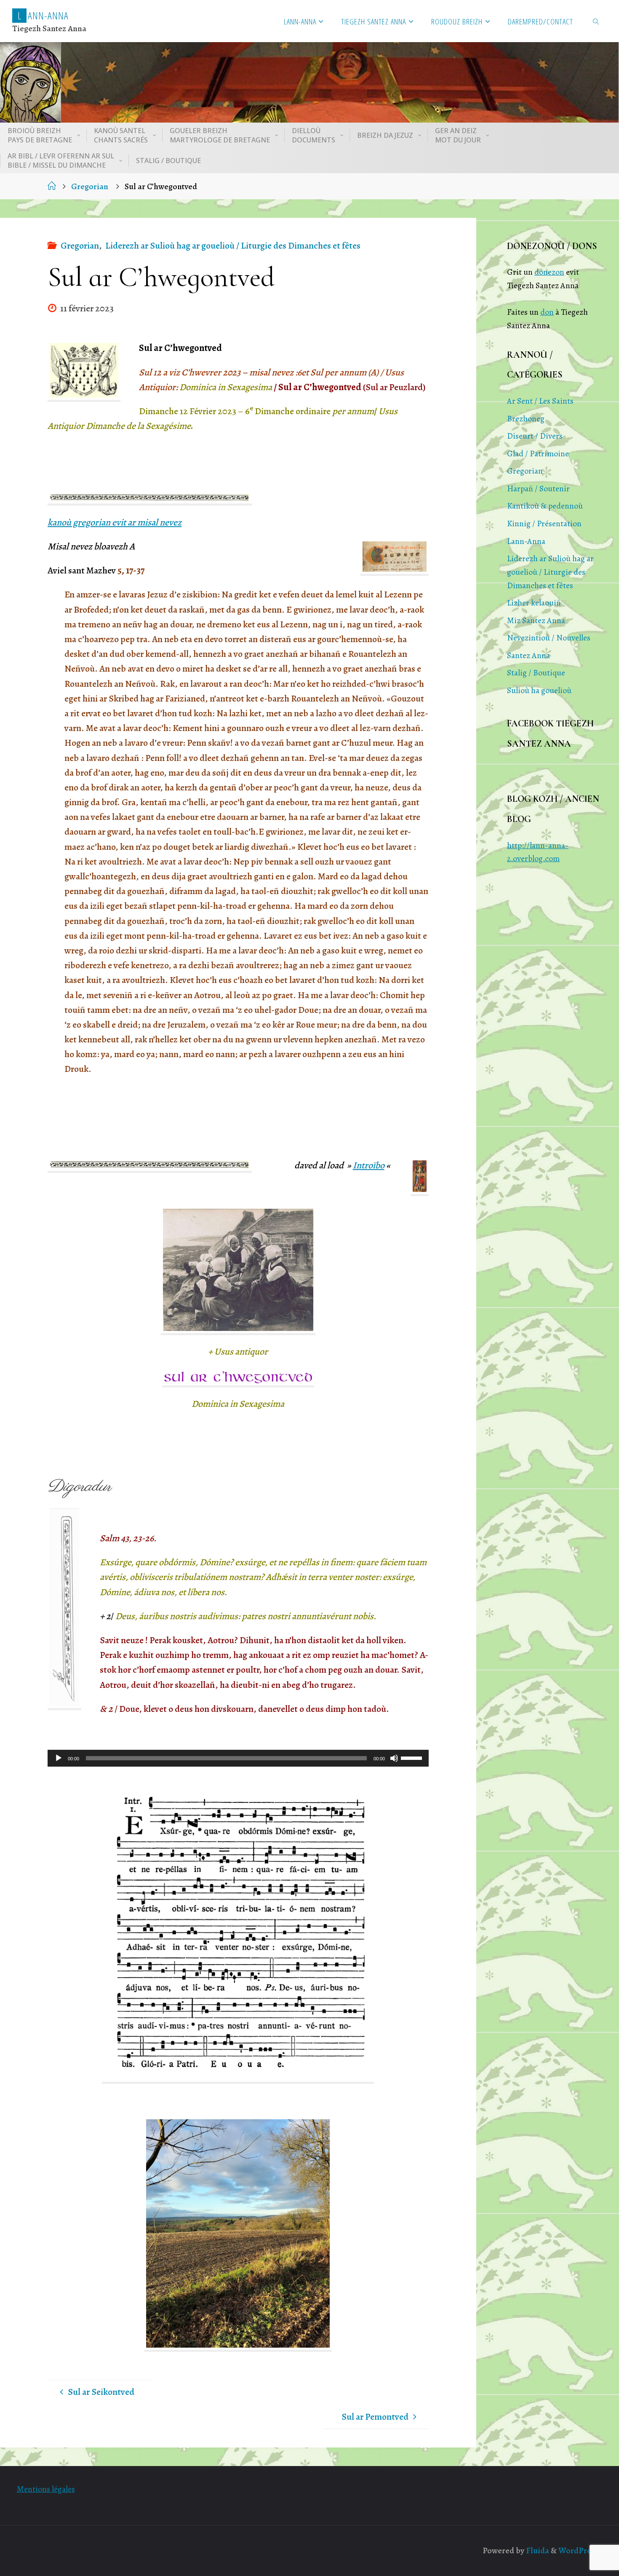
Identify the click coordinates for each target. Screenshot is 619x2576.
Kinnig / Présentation (544, 524)
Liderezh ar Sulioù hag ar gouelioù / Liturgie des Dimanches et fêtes (233, 246)
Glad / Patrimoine (538, 454)
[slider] (413, 1757)
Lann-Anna (526, 541)
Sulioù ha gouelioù (539, 690)
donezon (549, 272)
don (547, 312)
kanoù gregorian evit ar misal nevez (115, 522)
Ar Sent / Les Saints (540, 401)
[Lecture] (59, 1758)
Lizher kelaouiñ (534, 603)
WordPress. (579, 2551)
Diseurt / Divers (535, 436)
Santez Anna (528, 655)
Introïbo (369, 1165)
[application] (238, 1758)
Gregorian (90, 186)
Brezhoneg (526, 419)
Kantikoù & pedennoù (545, 506)
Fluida (537, 2551)
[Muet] (394, 1758)
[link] (596, 21)
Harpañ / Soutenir (538, 489)
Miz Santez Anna (536, 620)
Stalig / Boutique (536, 673)
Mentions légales (46, 2489)
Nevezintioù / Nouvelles (549, 638)
